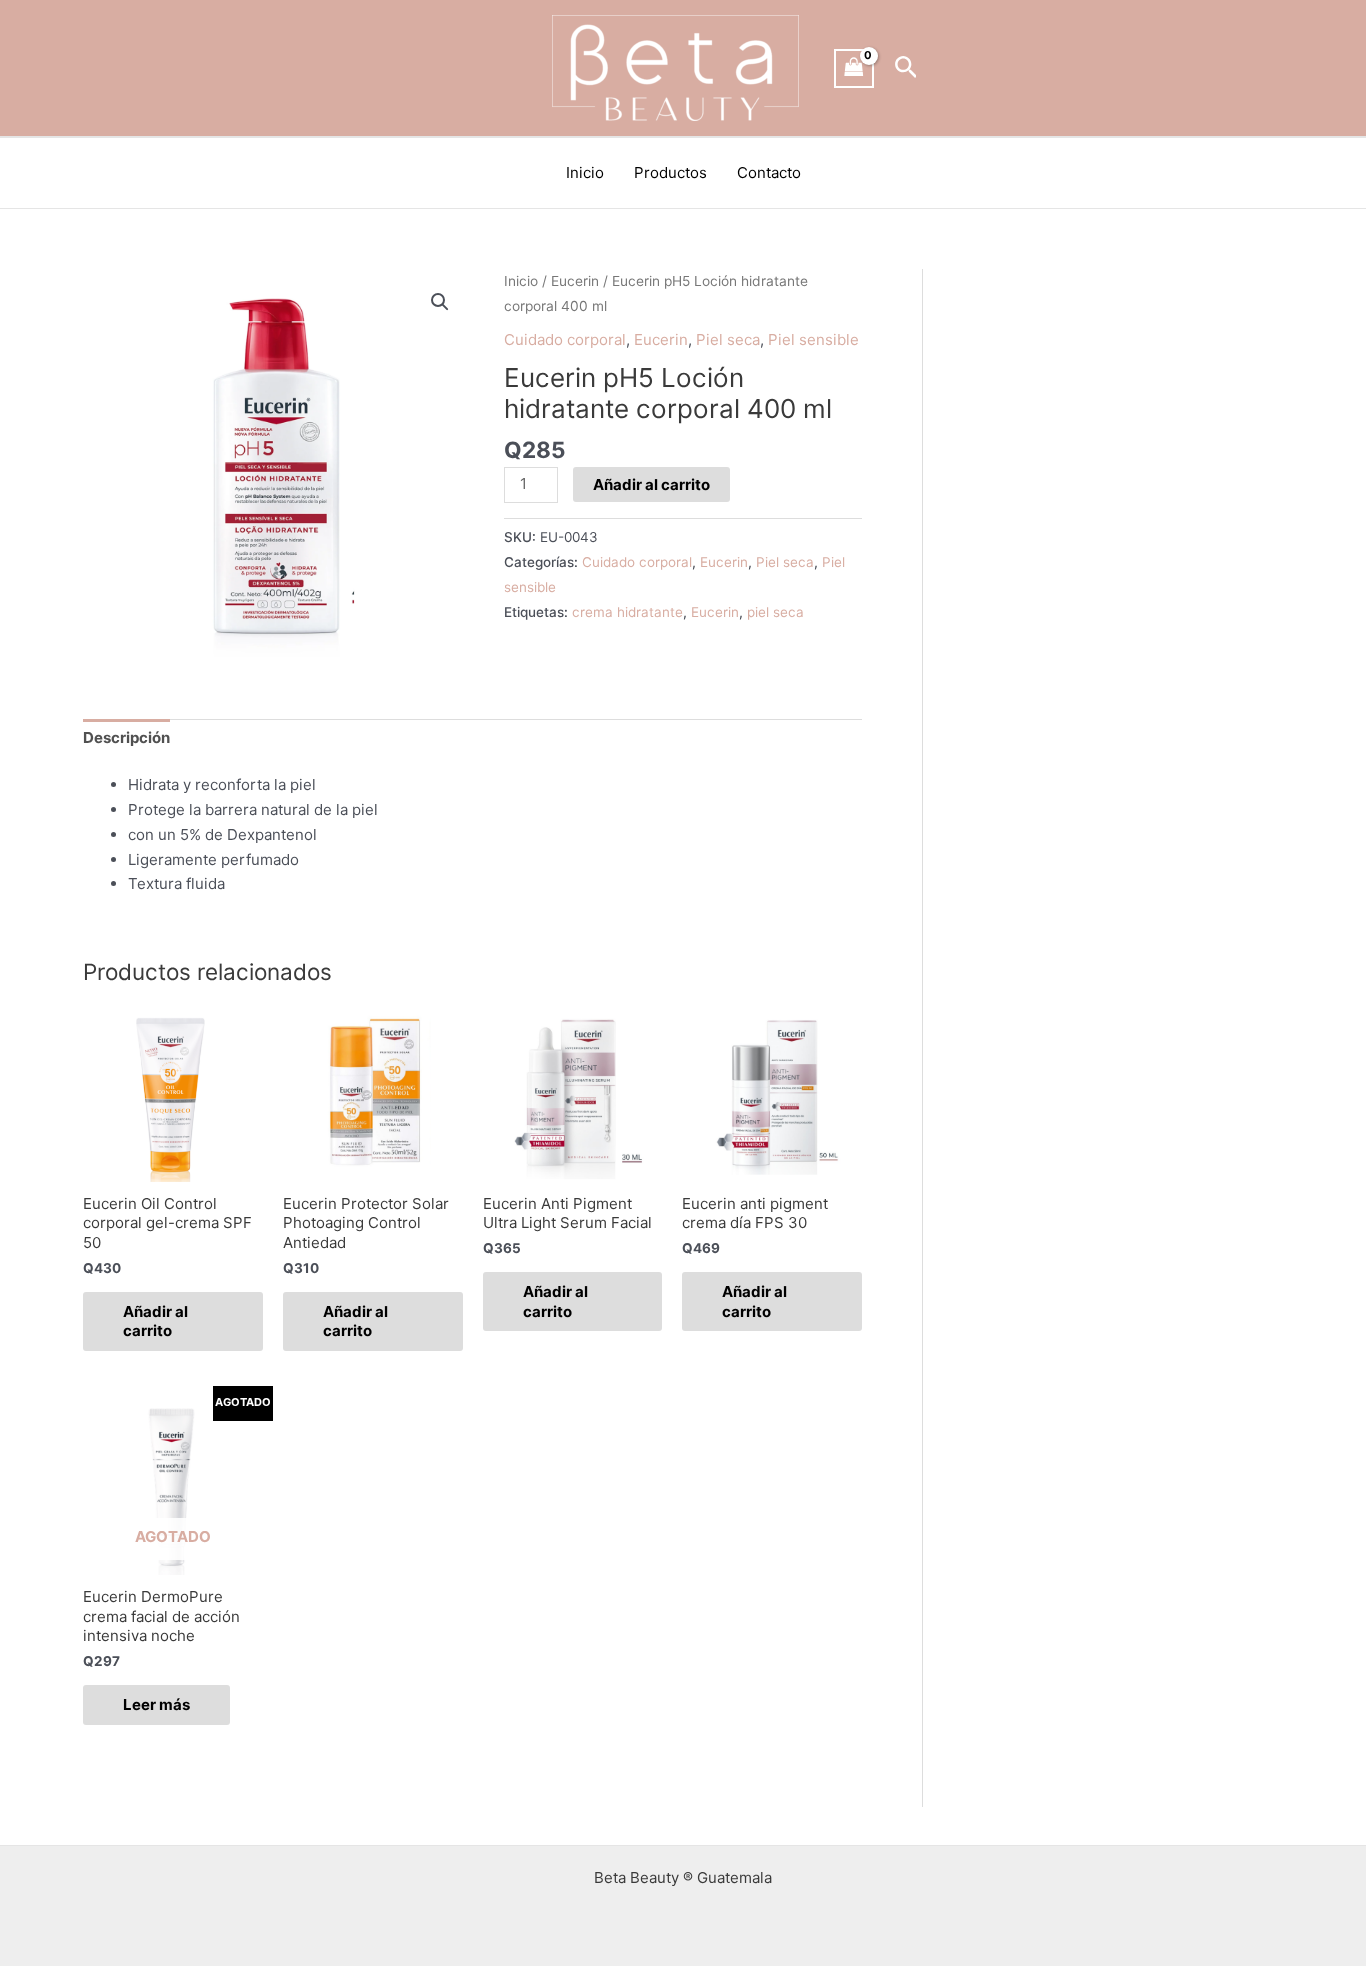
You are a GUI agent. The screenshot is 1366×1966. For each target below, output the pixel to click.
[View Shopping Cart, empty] (854, 68)
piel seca (775, 612)
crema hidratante (627, 612)
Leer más (156, 1704)
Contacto (769, 172)
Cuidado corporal (565, 339)
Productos (670, 172)
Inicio (585, 172)
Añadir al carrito (651, 484)
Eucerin (575, 281)
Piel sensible (813, 339)
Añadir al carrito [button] (155, 1321)
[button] (906, 68)
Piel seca (728, 339)
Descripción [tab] (126, 737)
